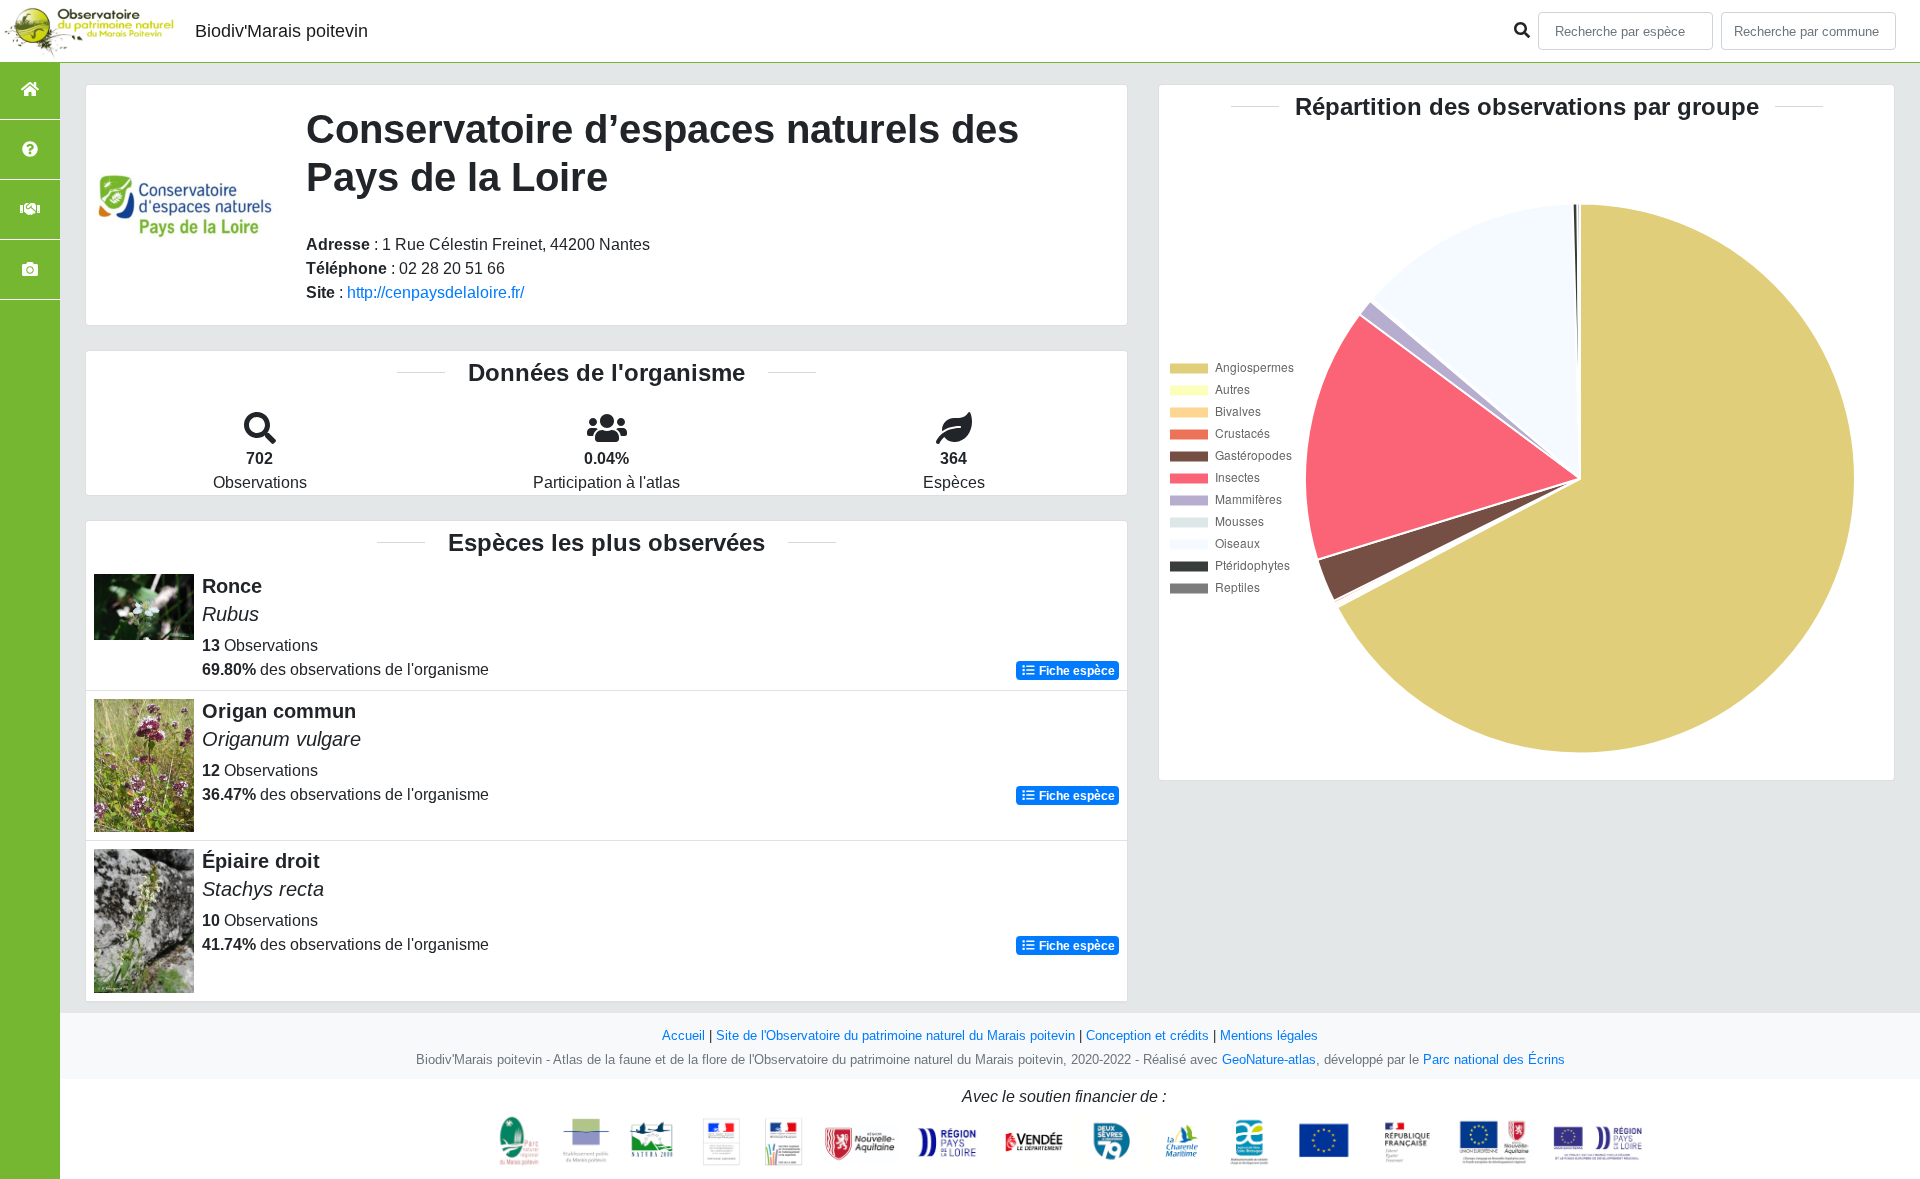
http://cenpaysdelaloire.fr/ (435, 292)
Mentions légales (1269, 1035)
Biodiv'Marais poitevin (281, 31)
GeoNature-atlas (1269, 1059)
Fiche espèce (1075, 671)
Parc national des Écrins (1494, 1059)
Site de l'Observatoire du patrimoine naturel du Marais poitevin (895, 1035)
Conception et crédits (1147, 1035)
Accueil (683, 1035)
